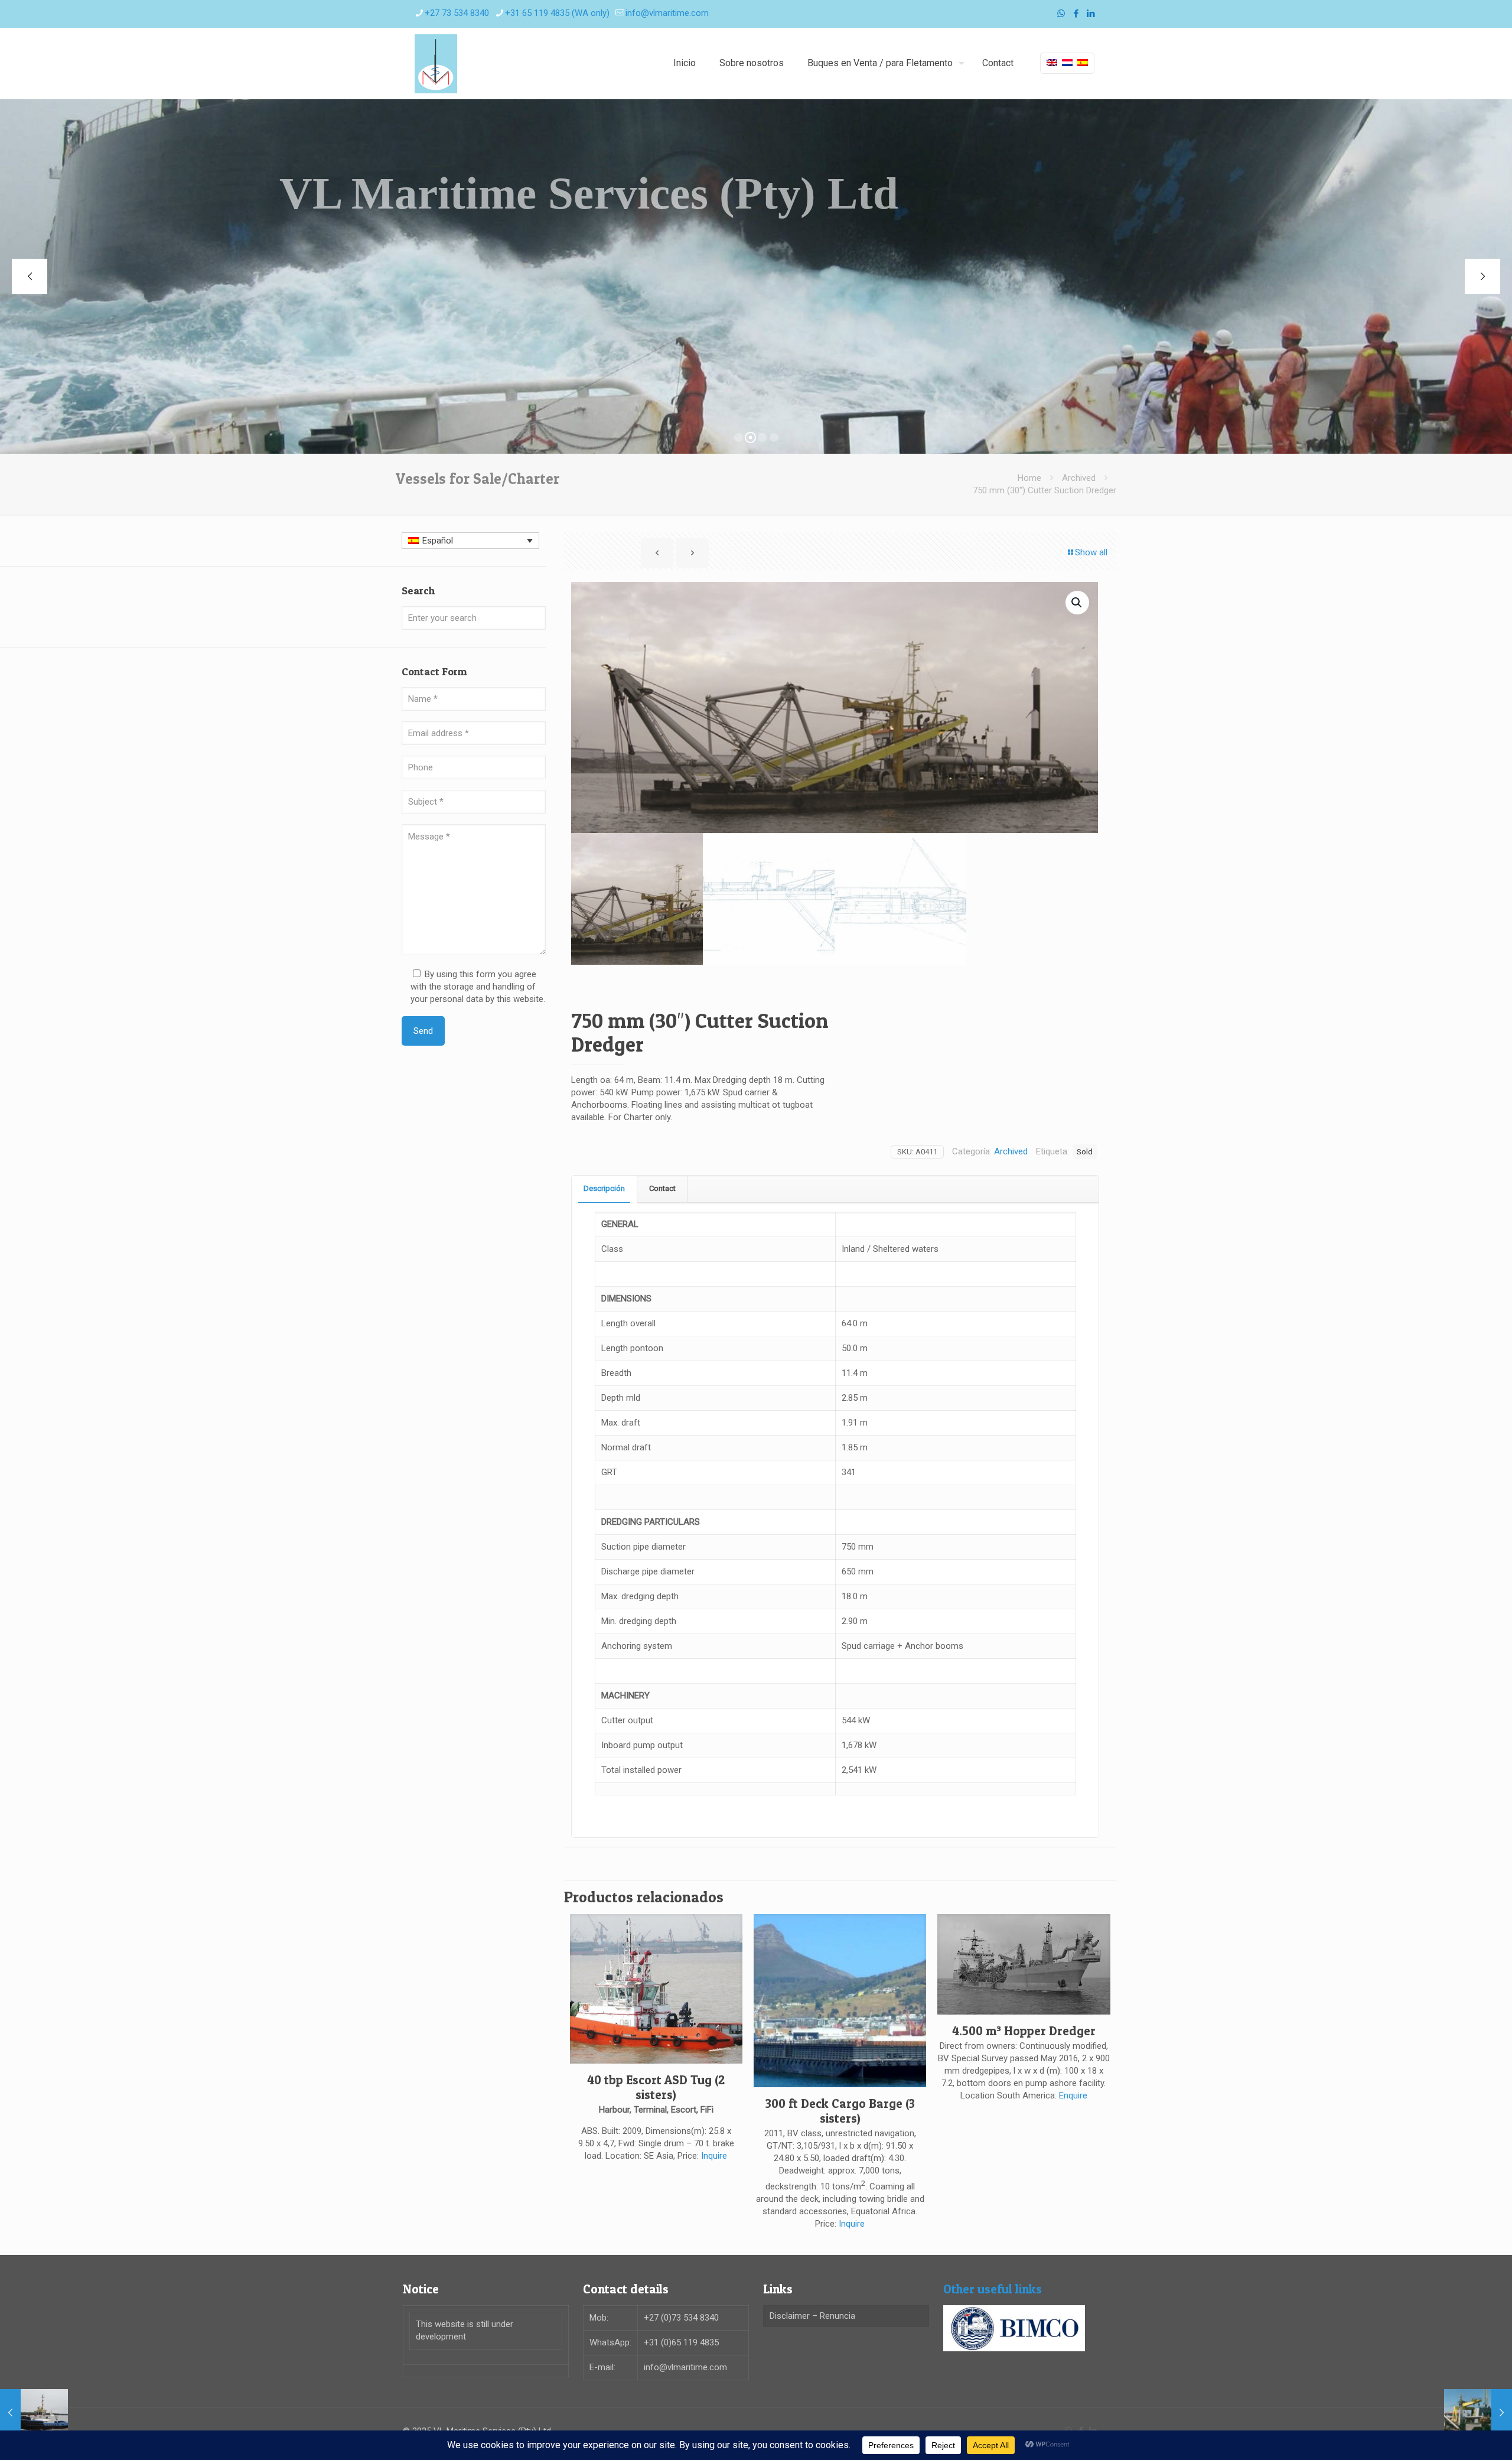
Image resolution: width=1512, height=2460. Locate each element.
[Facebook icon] (1076, 14)
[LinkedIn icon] (1091, 14)
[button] (1077, 603)
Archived (1079, 478)
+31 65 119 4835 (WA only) (557, 13)
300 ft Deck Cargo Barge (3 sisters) (840, 2111)
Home (1029, 478)
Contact (662, 1188)
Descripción (604, 1188)
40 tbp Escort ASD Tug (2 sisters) (656, 2087)
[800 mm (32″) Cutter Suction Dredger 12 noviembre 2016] (1478, 2413)
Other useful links (993, 2289)
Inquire (714, 2156)
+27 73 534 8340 (457, 13)
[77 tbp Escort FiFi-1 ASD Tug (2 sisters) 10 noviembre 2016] (34, 2413)
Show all (1091, 552)
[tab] (605, 1189)
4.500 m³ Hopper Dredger (1024, 2031)
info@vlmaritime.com (667, 13)
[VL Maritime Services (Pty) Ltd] (436, 63)
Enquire (1073, 2095)
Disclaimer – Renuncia (812, 2316)
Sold (1085, 1151)
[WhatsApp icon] (1061, 14)
